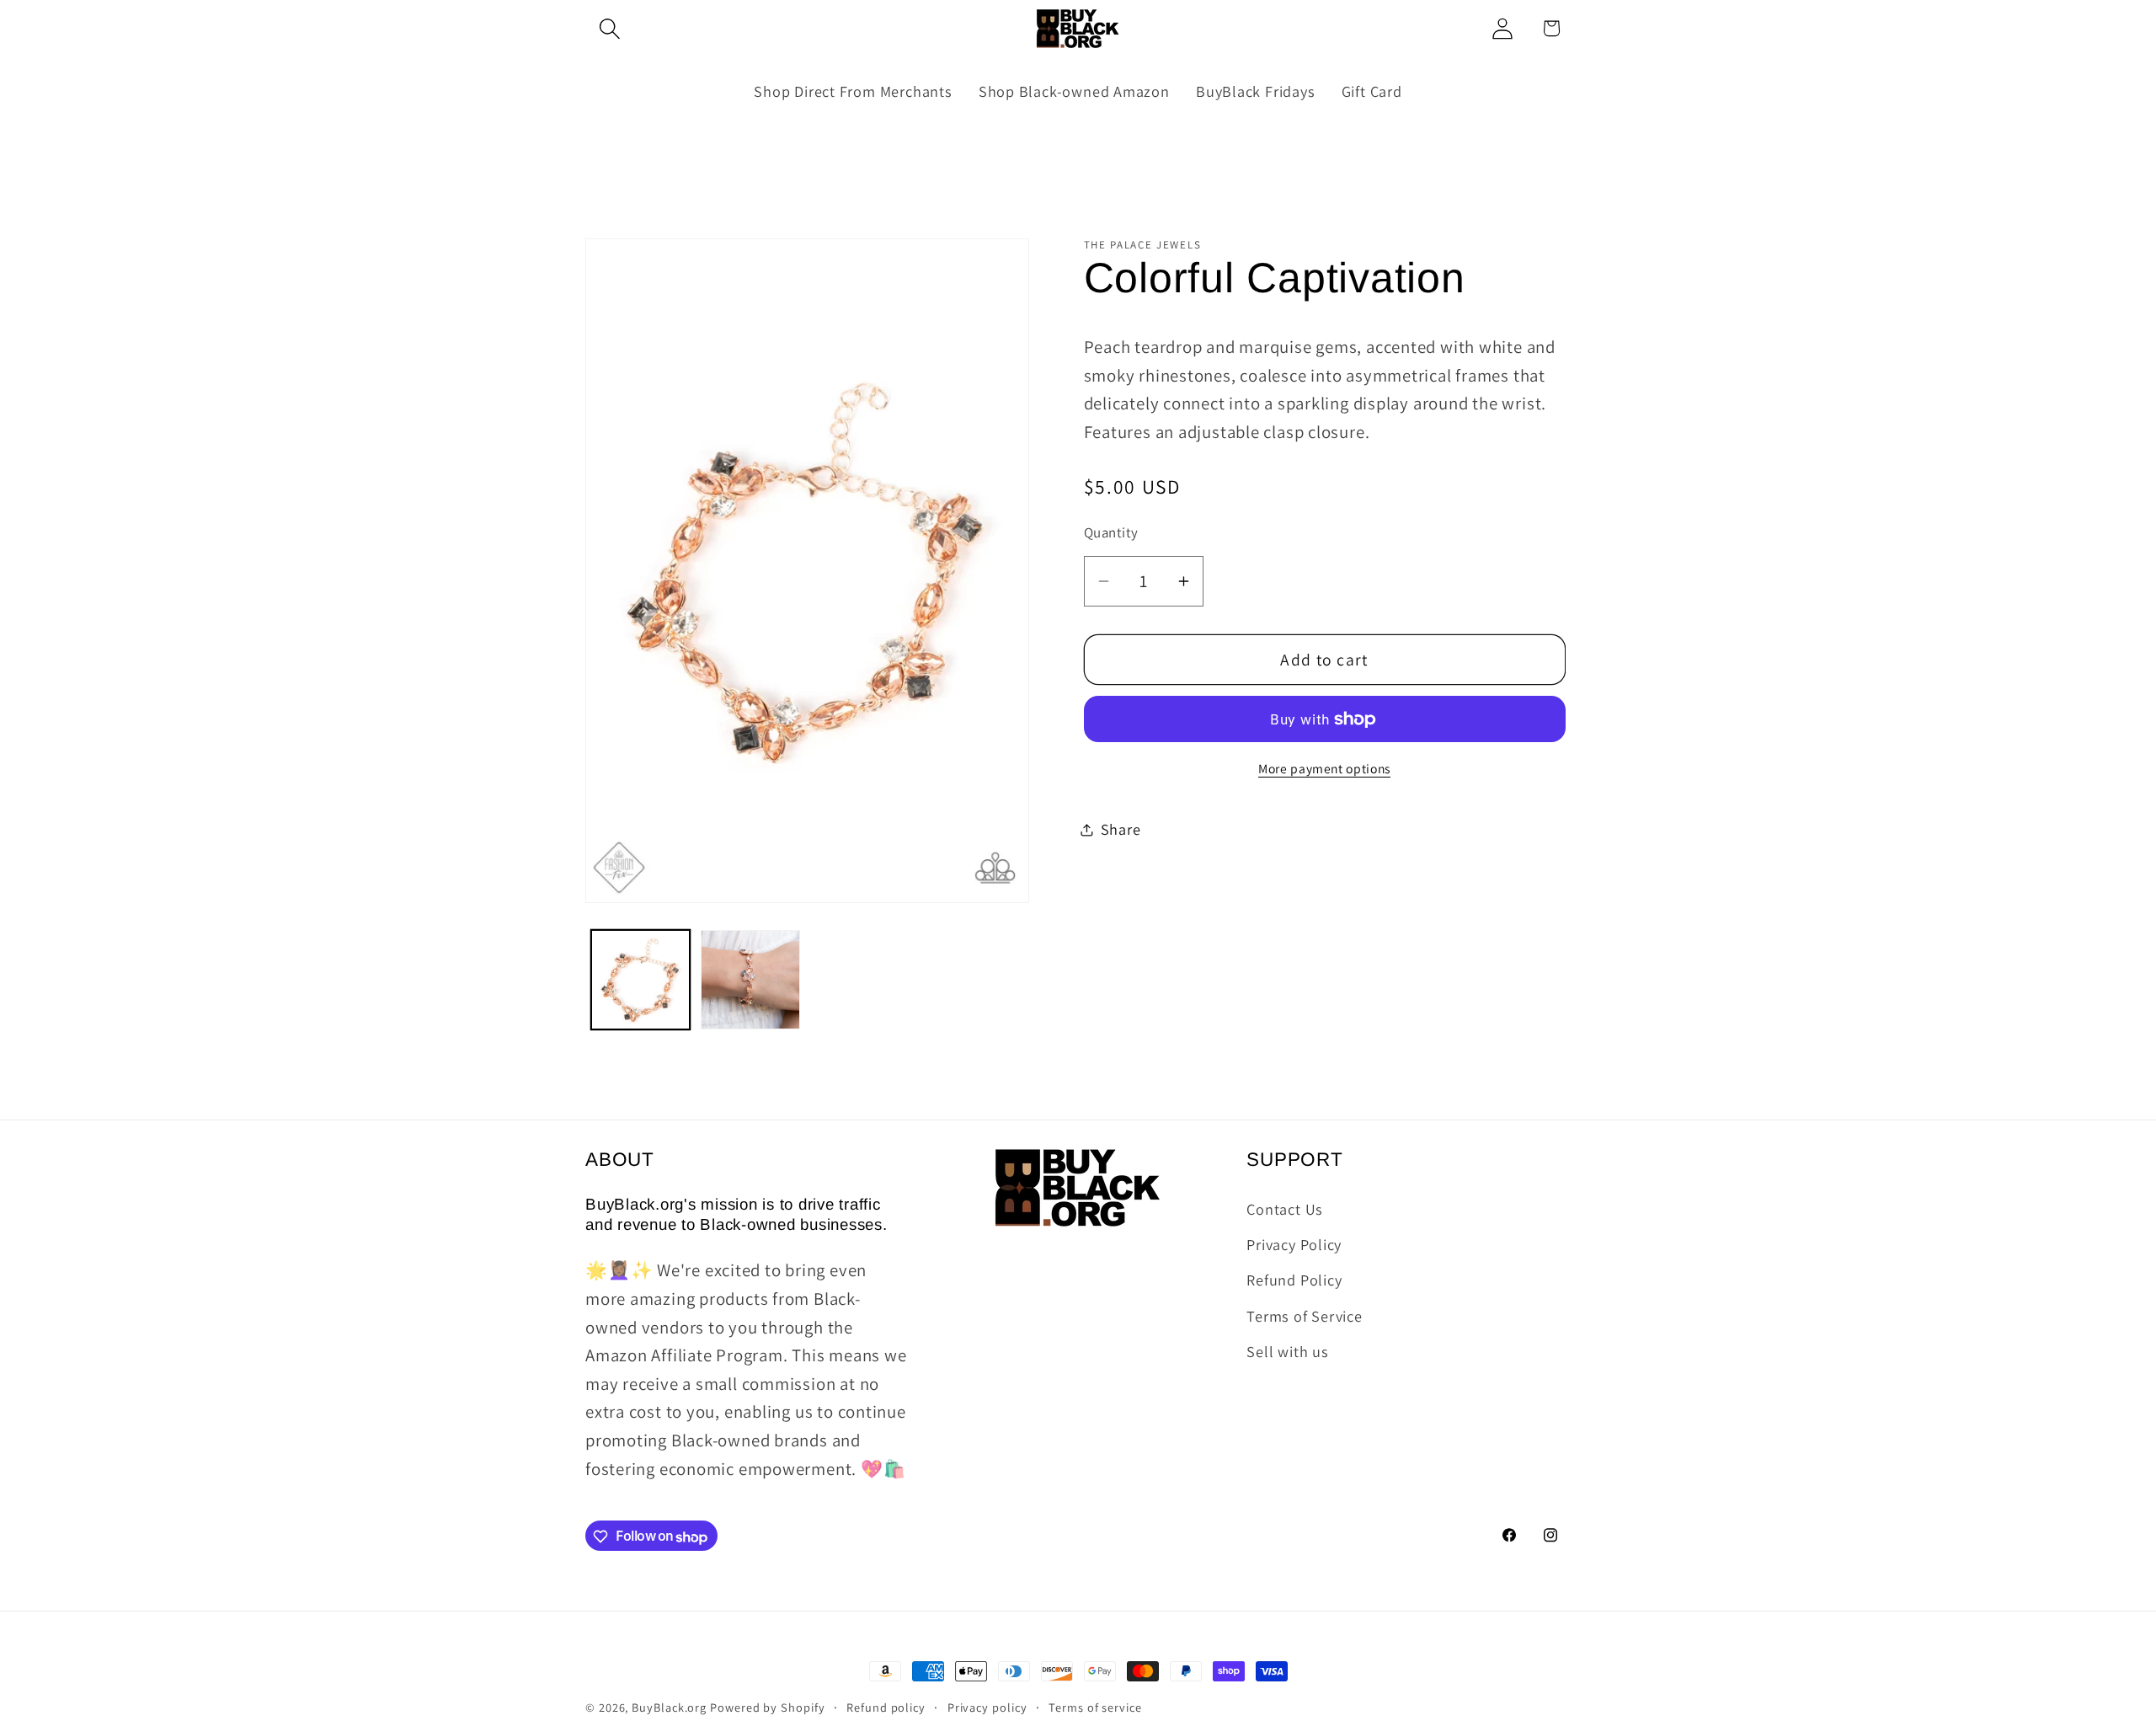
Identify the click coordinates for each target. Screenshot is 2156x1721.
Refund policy (886, 1707)
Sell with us (1287, 1351)
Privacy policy (987, 1707)
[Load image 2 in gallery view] (750, 980)
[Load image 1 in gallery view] (641, 980)
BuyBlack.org (669, 1707)
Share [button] (1121, 829)
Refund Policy (1294, 1280)
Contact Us (1285, 1208)
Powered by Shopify (767, 1707)
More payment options (1324, 768)
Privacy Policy (1294, 1243)
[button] (609, 28)
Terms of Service (1304, 1315)
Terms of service (1095, 1707)
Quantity (1111, 532)
